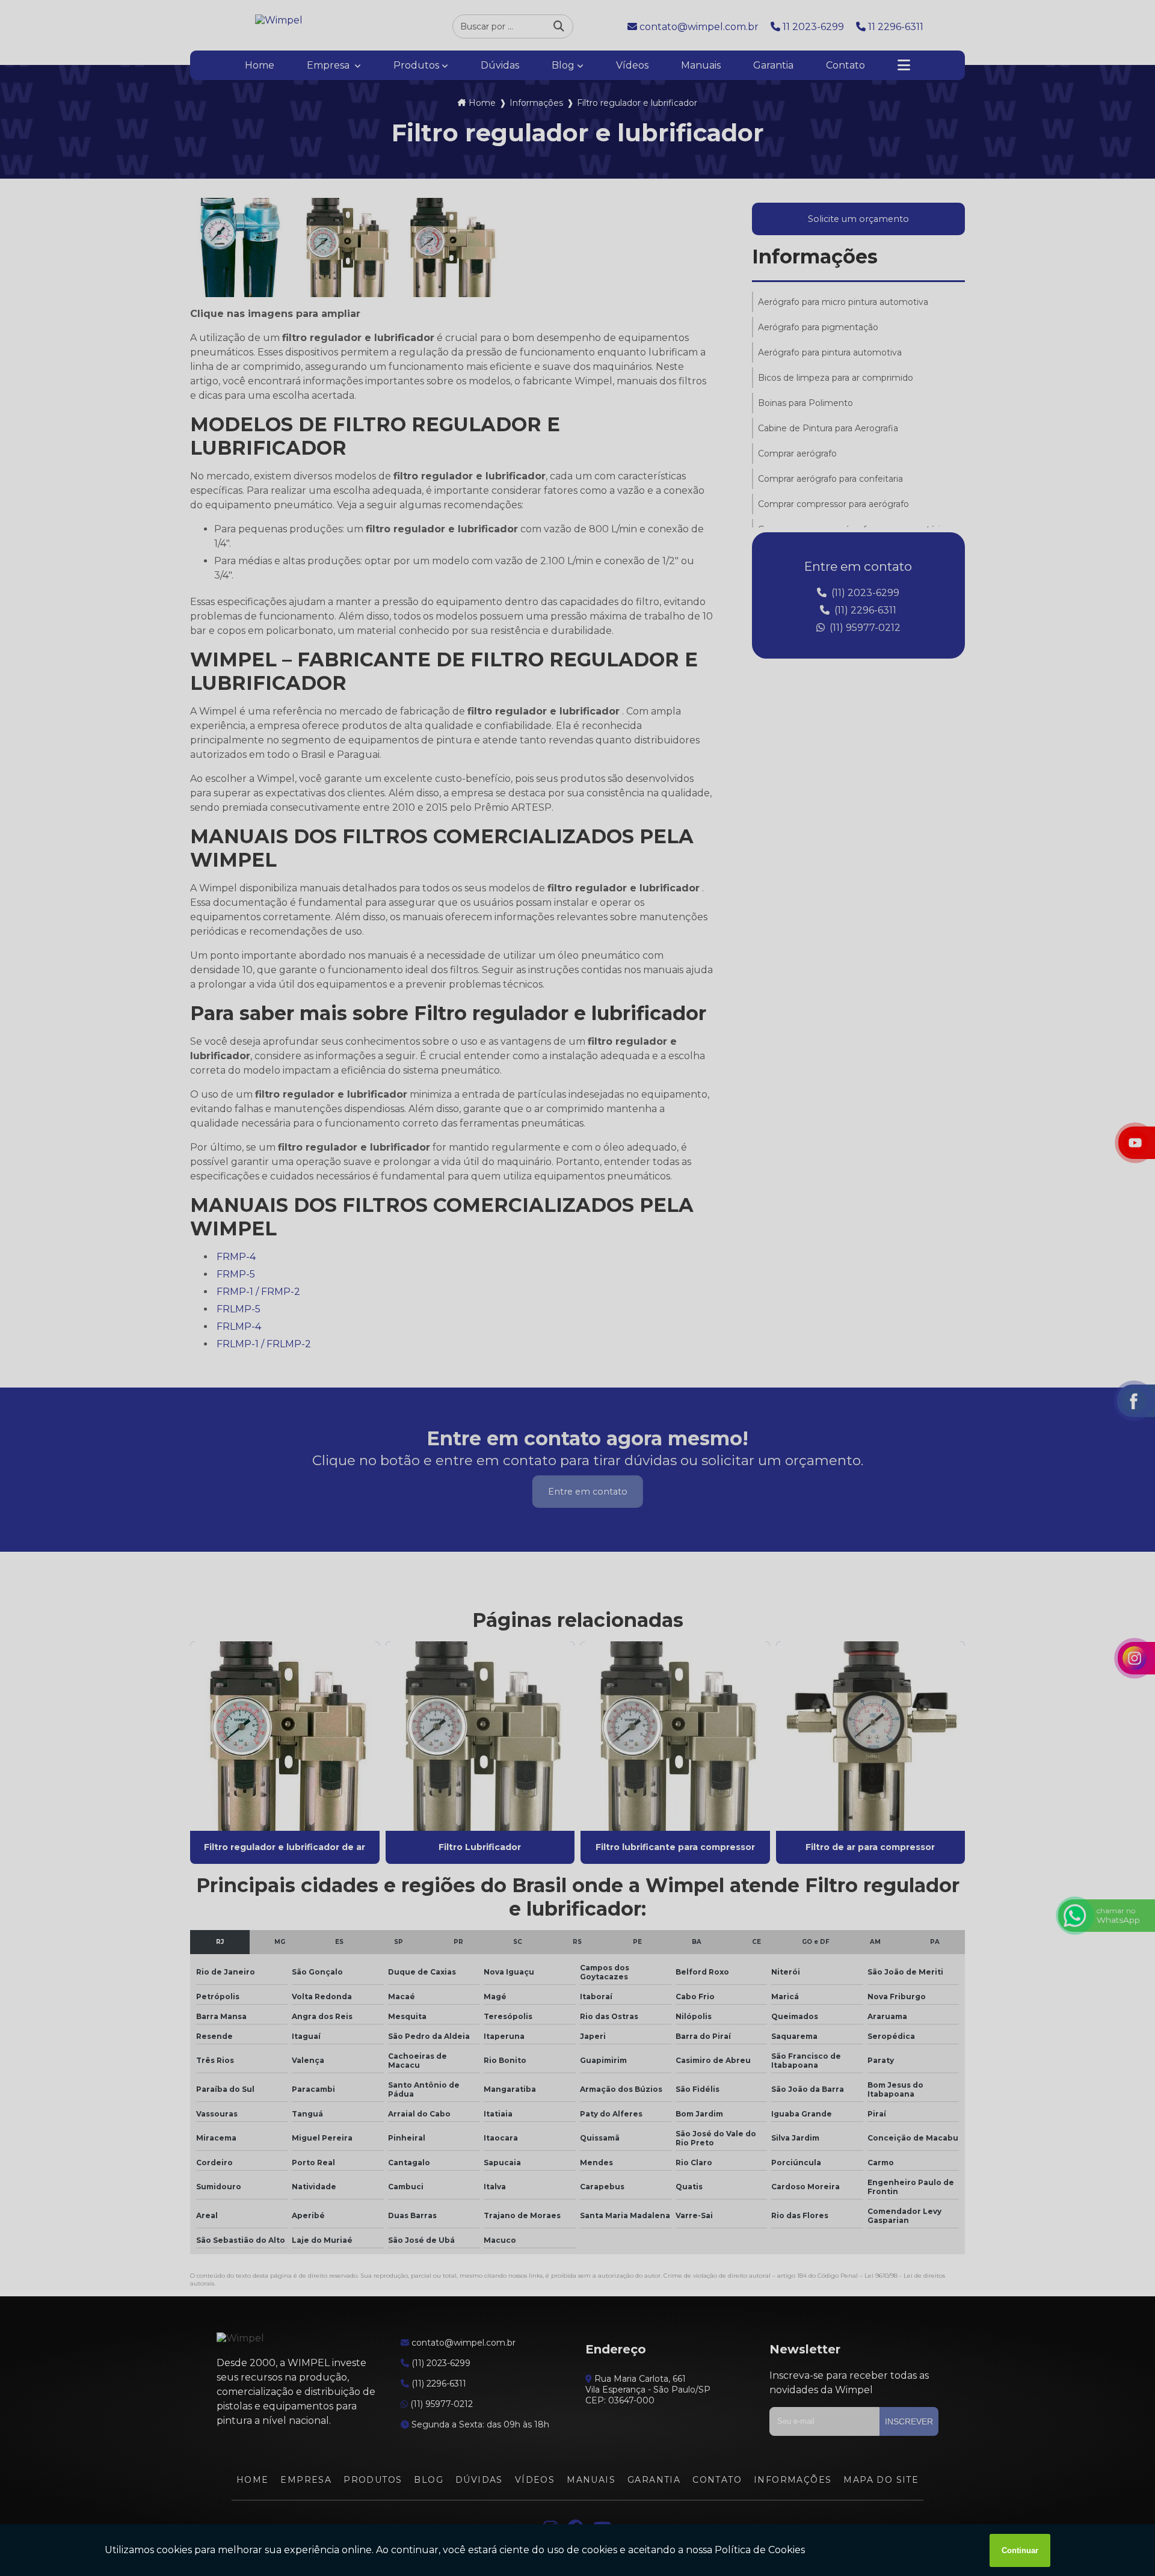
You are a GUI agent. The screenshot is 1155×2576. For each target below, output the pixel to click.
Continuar (1020, 2550)
